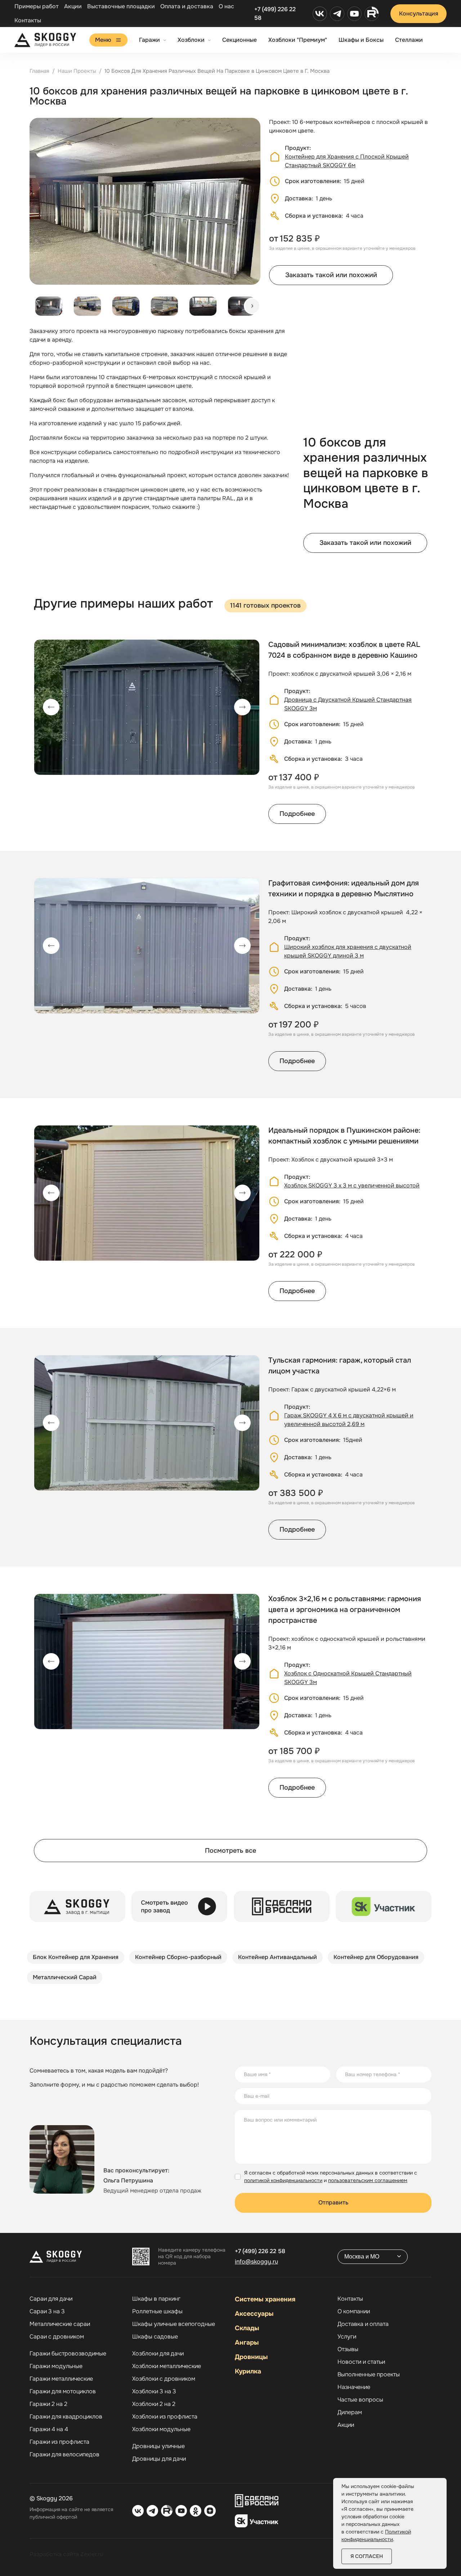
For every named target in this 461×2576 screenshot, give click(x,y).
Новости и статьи (361, 2362)
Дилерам (350, 2412)
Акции (73, 6)
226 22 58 (260, 2251)
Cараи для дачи (51, 2299)
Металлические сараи (60, 2324)
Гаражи (149, 40)
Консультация (419, 14)
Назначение (354, 2387)
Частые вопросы (360, 2400)
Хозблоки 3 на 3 (154, 2391)
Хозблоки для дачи (158, 2354)
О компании (354, 2311)
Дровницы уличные (158, 2446)
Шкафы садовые (155, 2337)
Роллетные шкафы (157, 2311)
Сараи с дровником (57, 2337)
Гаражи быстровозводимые (68, 2354)
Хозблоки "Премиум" (298, 40)
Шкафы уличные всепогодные (174, 2324)
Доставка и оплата (363, 2324)
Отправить (333, 2202)
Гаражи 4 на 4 (49, 2429)
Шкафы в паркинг (156, 2299)
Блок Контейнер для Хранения (76, 1957)
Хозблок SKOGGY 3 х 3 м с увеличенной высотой (352, 1185)
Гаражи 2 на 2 (48, 2404)
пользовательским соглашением (368, 2180)
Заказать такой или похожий (331, 275)
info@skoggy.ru (256, 2262)
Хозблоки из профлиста (165, 2417)
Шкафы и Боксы (361, 40)
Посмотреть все (230, 1851)
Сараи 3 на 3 (47, 2311)
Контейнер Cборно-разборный (178, 1957)
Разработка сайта (54, 2554)
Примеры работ (37, 6)
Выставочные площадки (121, 6)
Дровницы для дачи (159, 2459)
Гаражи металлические (61, 2379)
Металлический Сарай (65, 1977)
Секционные (240, 40)
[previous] (51, 707)
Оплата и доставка (187, 6)
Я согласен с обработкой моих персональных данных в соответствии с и (331, 2177)
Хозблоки (191, 40)
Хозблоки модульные (161, 2429)
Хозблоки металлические (167, 2366)
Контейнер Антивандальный (278, 1957)
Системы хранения (265, 2299)
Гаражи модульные (56, 2366)
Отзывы (348, 2349)
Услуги (347, 2337)
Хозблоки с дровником (164, 2379)
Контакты (28, 20)
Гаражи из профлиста (59, 2442)
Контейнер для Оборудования (376, 1957)
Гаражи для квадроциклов (66, 2417)
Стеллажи (409, 40)
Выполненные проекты (369, 2375)
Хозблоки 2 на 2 (154, 2404)
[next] (252, 306)
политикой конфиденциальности (283, 2180)
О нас (226, 6)
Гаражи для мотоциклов (63, 2391)
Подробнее (297, 814)
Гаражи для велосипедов (64, 2455)
